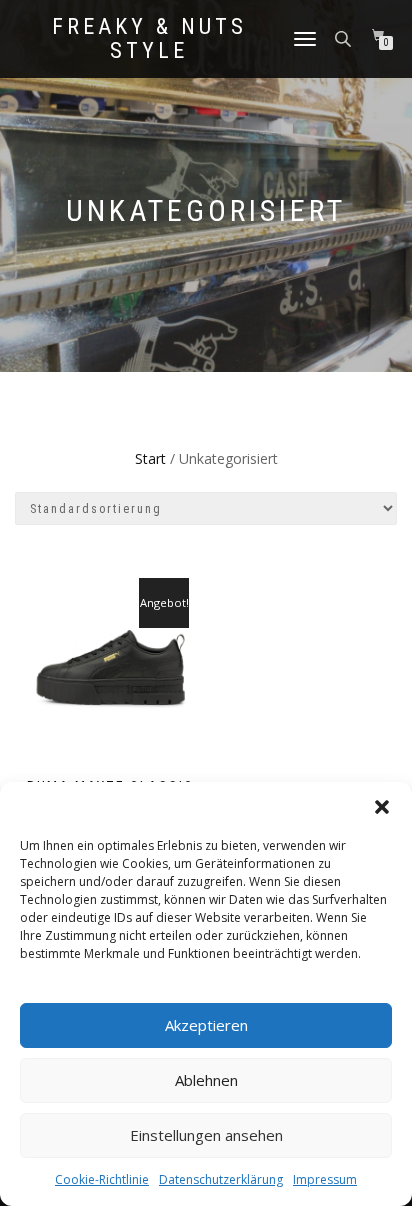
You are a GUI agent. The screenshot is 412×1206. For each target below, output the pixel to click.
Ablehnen (206, 1080)
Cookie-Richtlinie (102, 1179)
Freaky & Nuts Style (149, 39)
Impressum (325, 1179)
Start (150, 458)
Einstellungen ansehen (206, 1135)
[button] (382, 807)
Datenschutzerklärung (221, 1179)
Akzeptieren (206, 1025)
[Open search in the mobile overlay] (345, 37)
